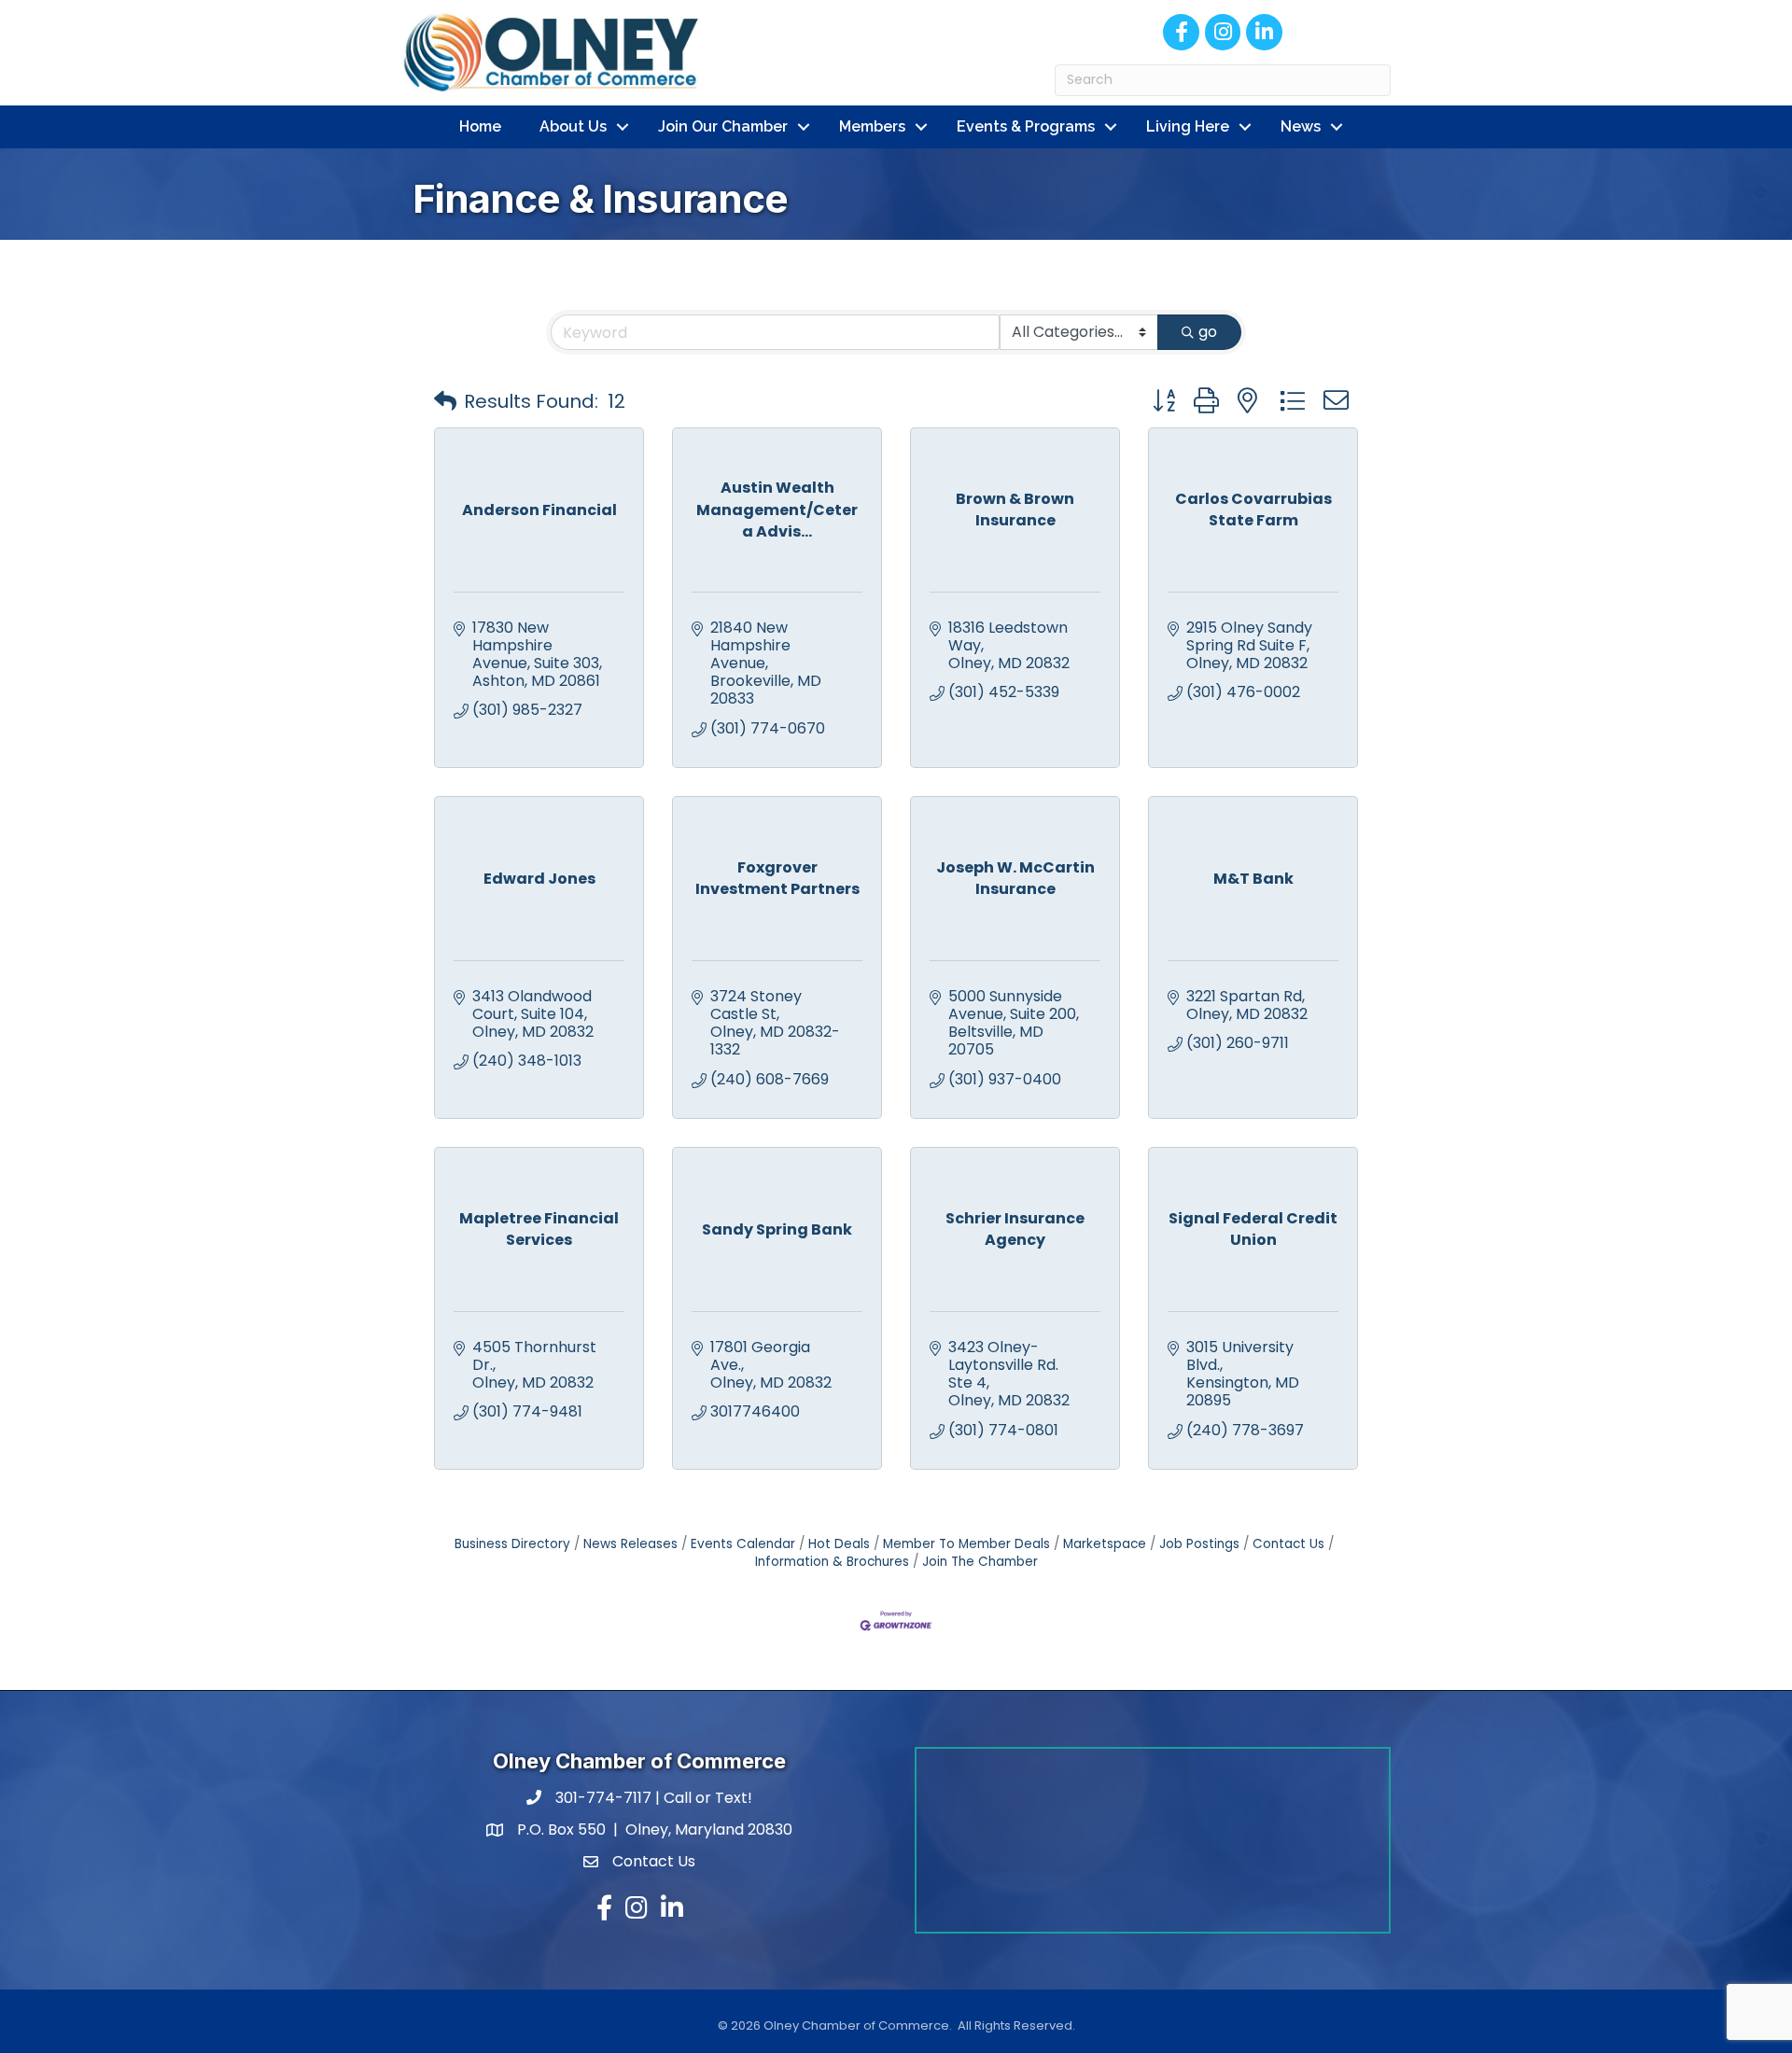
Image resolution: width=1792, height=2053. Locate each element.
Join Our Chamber (723, 126)
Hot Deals (839, 1544)
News (1301, 126)
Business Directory (512, 1544)
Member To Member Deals (966, 1544)
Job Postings (1199, 1544)
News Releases (630, 1544)
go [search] (1208, 332)
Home (480, 126)
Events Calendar (743, 1544)
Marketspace (1105, 1544)
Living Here (1188, 126)
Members (872, 126)
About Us (573, 126)
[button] (445, 401)
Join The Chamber (980, 1562)
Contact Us (1288, 1544)
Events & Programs (1026, 126)
